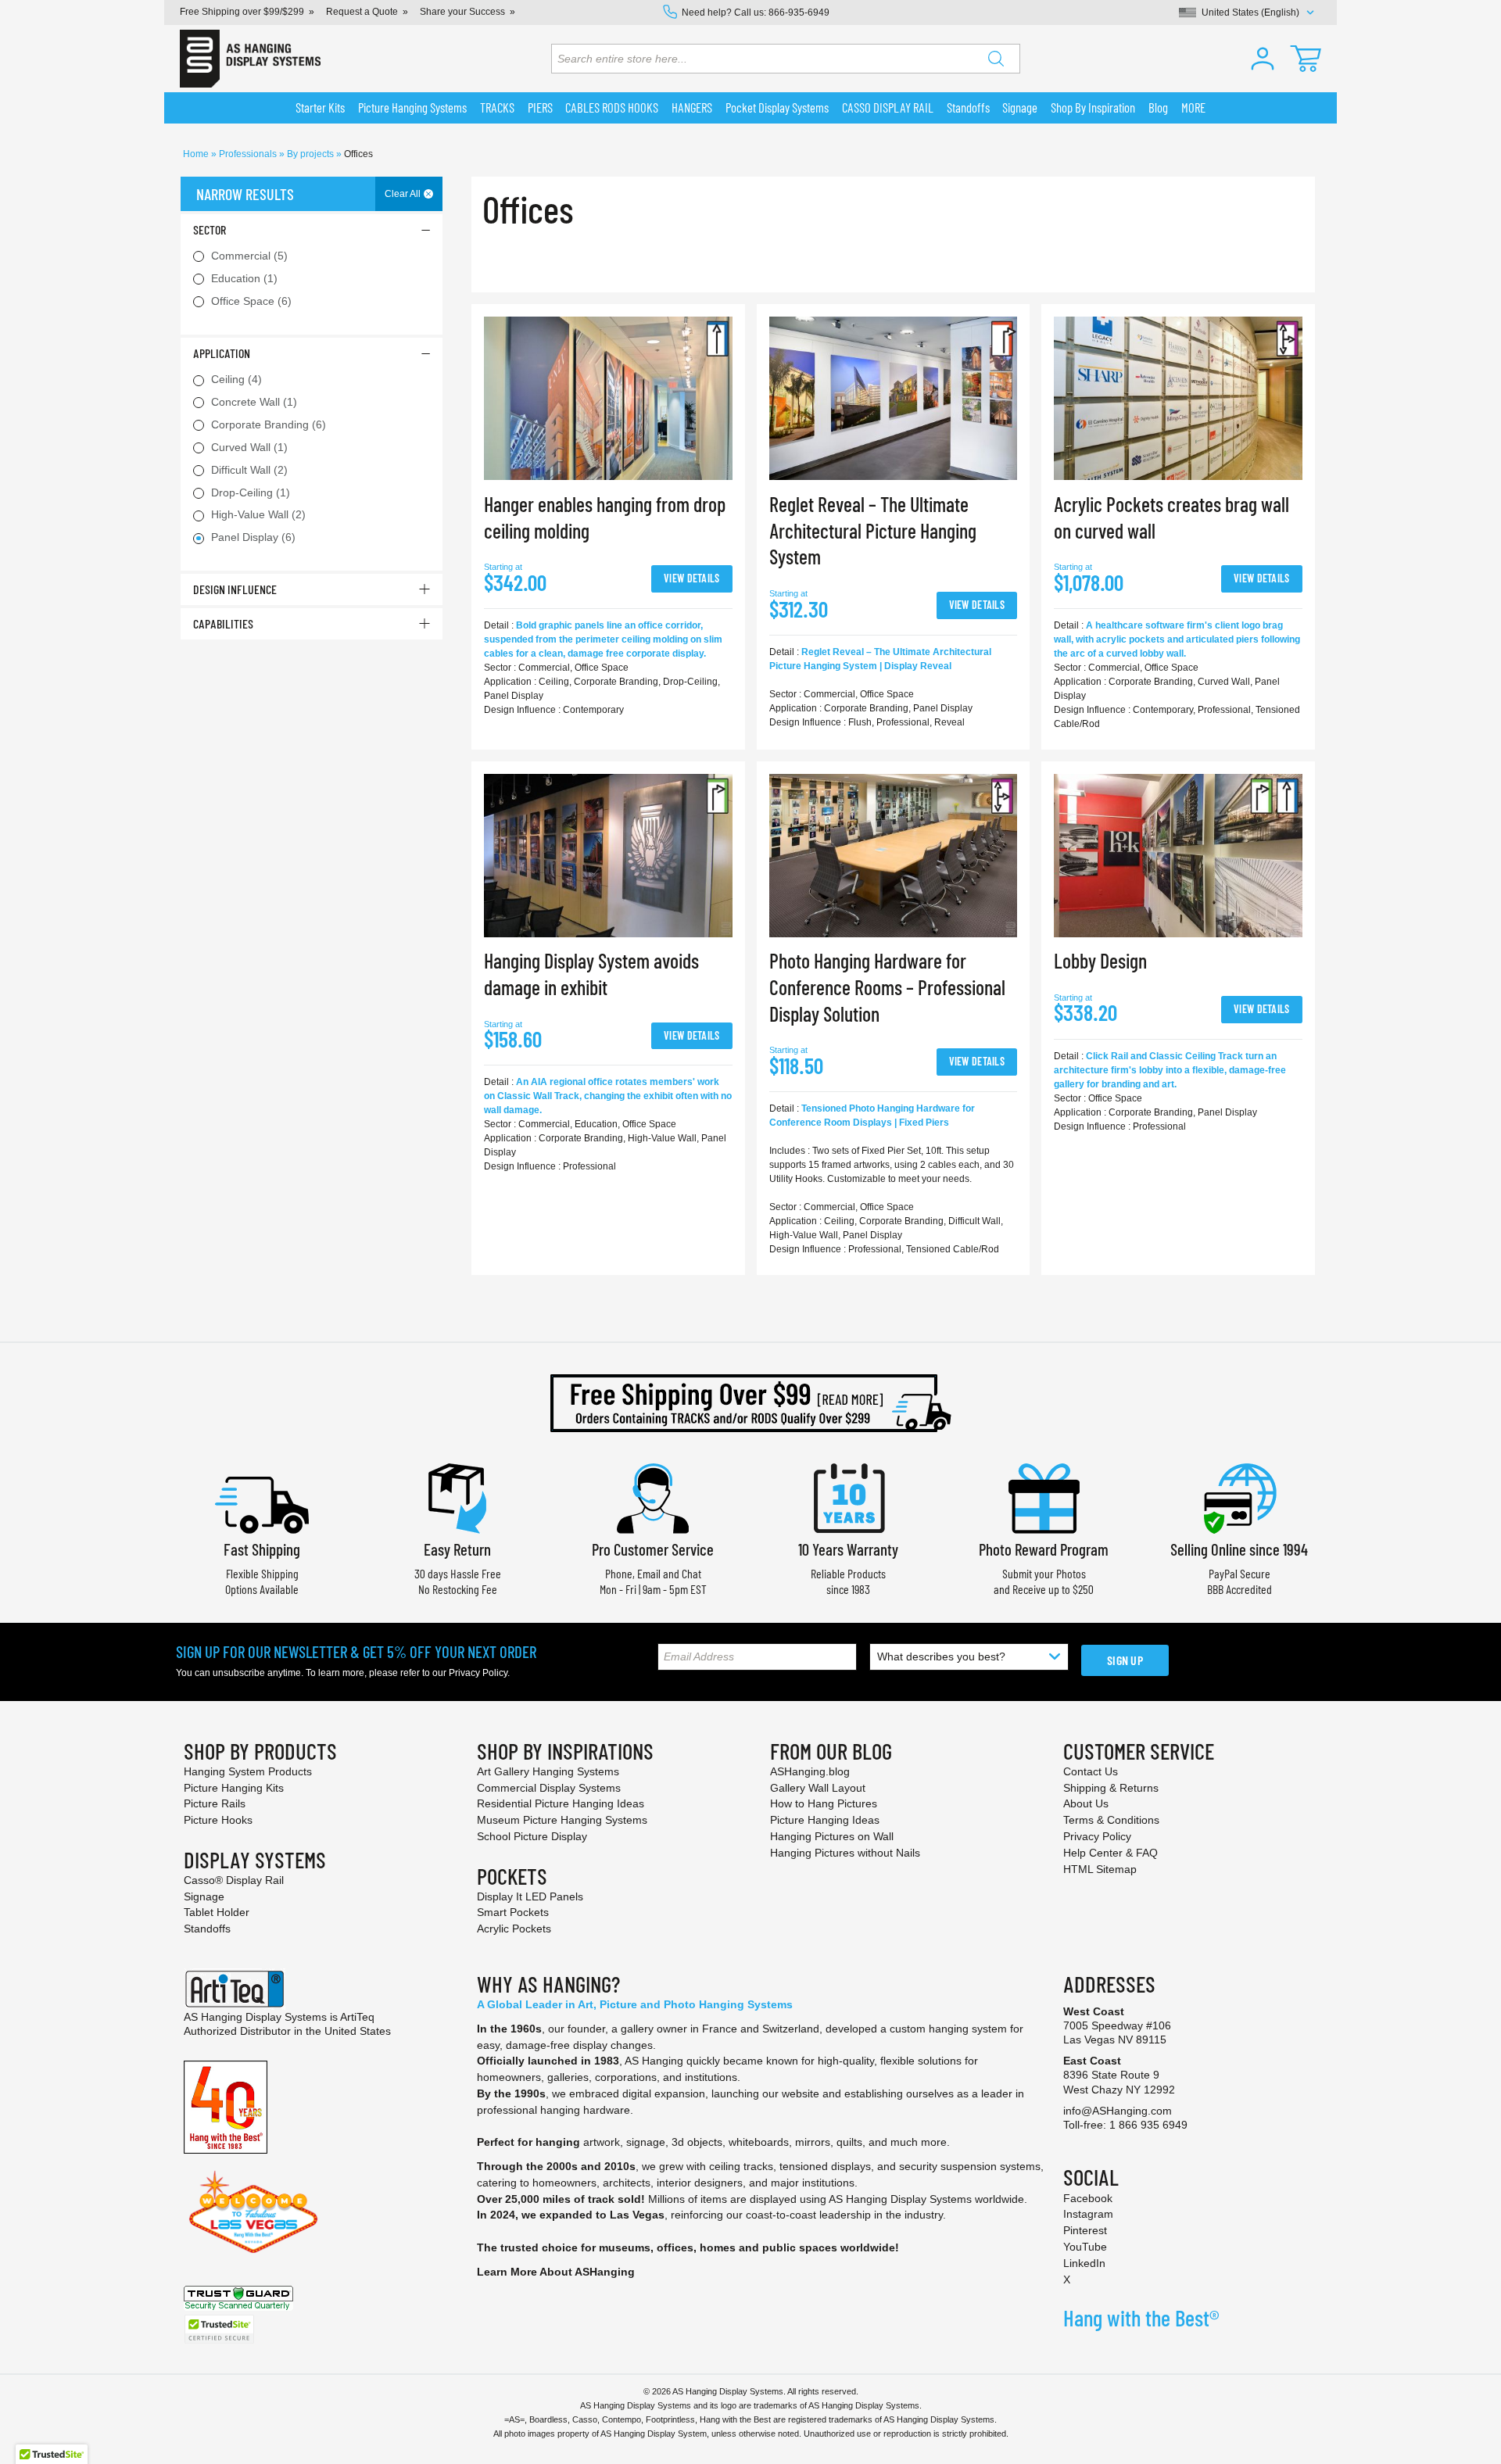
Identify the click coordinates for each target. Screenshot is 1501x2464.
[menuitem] (321, 108)
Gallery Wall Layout (818, 1788)
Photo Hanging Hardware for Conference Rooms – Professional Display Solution (887, 987)
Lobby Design (1100, 960)
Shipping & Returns (1111, 1788)
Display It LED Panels (530, 1896)
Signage (204, 1896)
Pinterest (1085, 2230)
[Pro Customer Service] (653, 1497)
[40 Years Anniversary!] (226, 2106)
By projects (312, 154)
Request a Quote (362, 12)
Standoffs (207, 1929)
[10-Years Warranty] (848, 1497)
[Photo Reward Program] (1044, 1497)
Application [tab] (222, 353)
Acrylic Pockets (514, 1929)
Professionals (249, 154)
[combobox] (786, 59)
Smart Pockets (513, 1912)
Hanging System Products (248, 1771)
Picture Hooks (218, 1820)
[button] (1263, 59)
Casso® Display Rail (234, 1880)
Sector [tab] (210, 229)
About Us (1086, 1803)
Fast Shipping (262, 1549)
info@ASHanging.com (1118, 2111)
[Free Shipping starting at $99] (750, 1403)
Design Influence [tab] (235, 589)
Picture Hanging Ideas (825, 1820)
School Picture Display (532, 1836)
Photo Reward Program (1044, 1549)
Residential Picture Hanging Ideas (561, 1803)
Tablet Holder (217, 1912)
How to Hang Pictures (824, 1803)
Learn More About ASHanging (556, 2272)
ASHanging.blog (810, 1771)
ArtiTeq (357, 2017)
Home (197, 154)
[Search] (996, 59)
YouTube (1085, 2247)
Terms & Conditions (1111, 1820)
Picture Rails (215, 1803)
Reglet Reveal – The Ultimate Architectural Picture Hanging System (873, 530)
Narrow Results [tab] (245, 194)
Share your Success (462, 12)
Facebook (1088, 2198)
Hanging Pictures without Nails (845, 1853)
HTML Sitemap (1100, 1869)
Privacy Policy (478, 1673)
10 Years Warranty (848, 1549)
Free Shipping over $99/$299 (242, 12)
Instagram (1088, 2214)
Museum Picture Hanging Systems (562, 1820)
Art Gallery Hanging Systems (548, 1771)
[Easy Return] (457, 1497)
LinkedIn (1084, 2263)
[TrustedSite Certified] (219, 2329)
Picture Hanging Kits (234, 1788)
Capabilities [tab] (223, 623)
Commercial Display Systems (549, 1788)
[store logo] (250, 59)
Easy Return (457, 1549)
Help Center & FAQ (1111, 1853)
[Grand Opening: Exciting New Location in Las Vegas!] (253, 2211)
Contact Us (1091, 1771)
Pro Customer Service (653, 1549)
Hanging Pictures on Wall (832, 1836)
